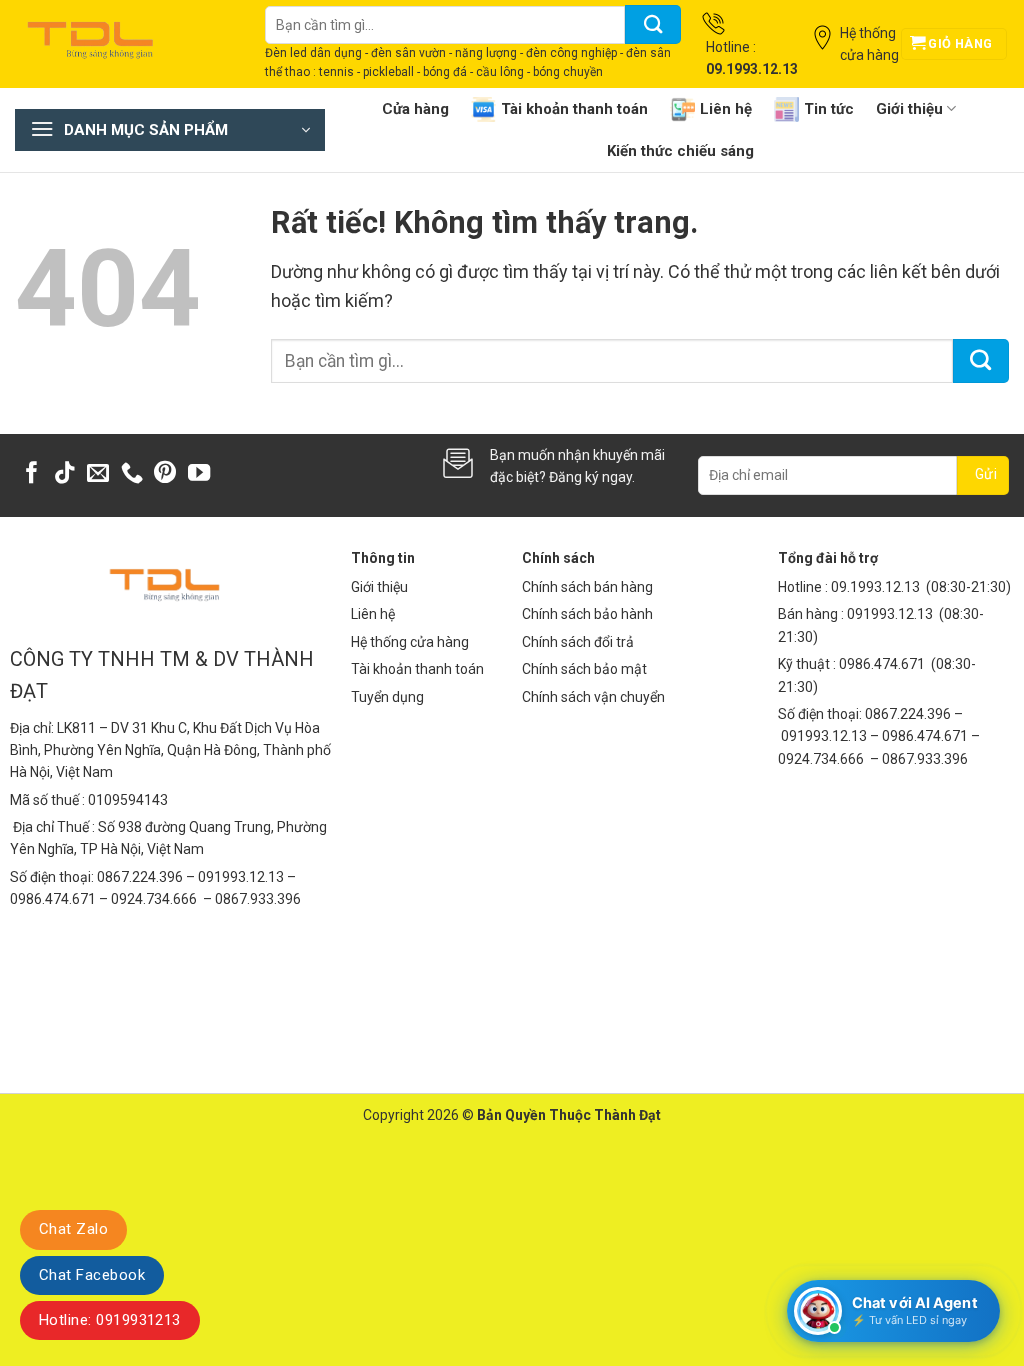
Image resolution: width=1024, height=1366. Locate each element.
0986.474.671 (883, 664)
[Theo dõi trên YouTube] (199, 474)
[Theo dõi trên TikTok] (65, 474)
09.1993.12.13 (875, 587)
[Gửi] (653, 24)
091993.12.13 (890, 614)
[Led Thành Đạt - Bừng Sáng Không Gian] (125, 44)
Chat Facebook (92, 1275)
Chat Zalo (73, 1229)
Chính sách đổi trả (578, 642)
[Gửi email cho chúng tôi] (98, 474)
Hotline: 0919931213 (110, 1320)
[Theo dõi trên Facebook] (32, 474)
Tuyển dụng (387, 697)
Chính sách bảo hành (587, 614)
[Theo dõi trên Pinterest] (165, 474)
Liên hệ (726, 109)
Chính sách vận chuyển (593, 697)
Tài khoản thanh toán (574, 109)
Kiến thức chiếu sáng (680, 151)
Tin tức (829, 109)
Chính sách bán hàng (587, 587)
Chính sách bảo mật (584, 669)
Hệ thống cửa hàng (410, 642)
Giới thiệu (909, 109)
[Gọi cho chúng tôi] (132, 474)
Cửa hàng (415, 109)
